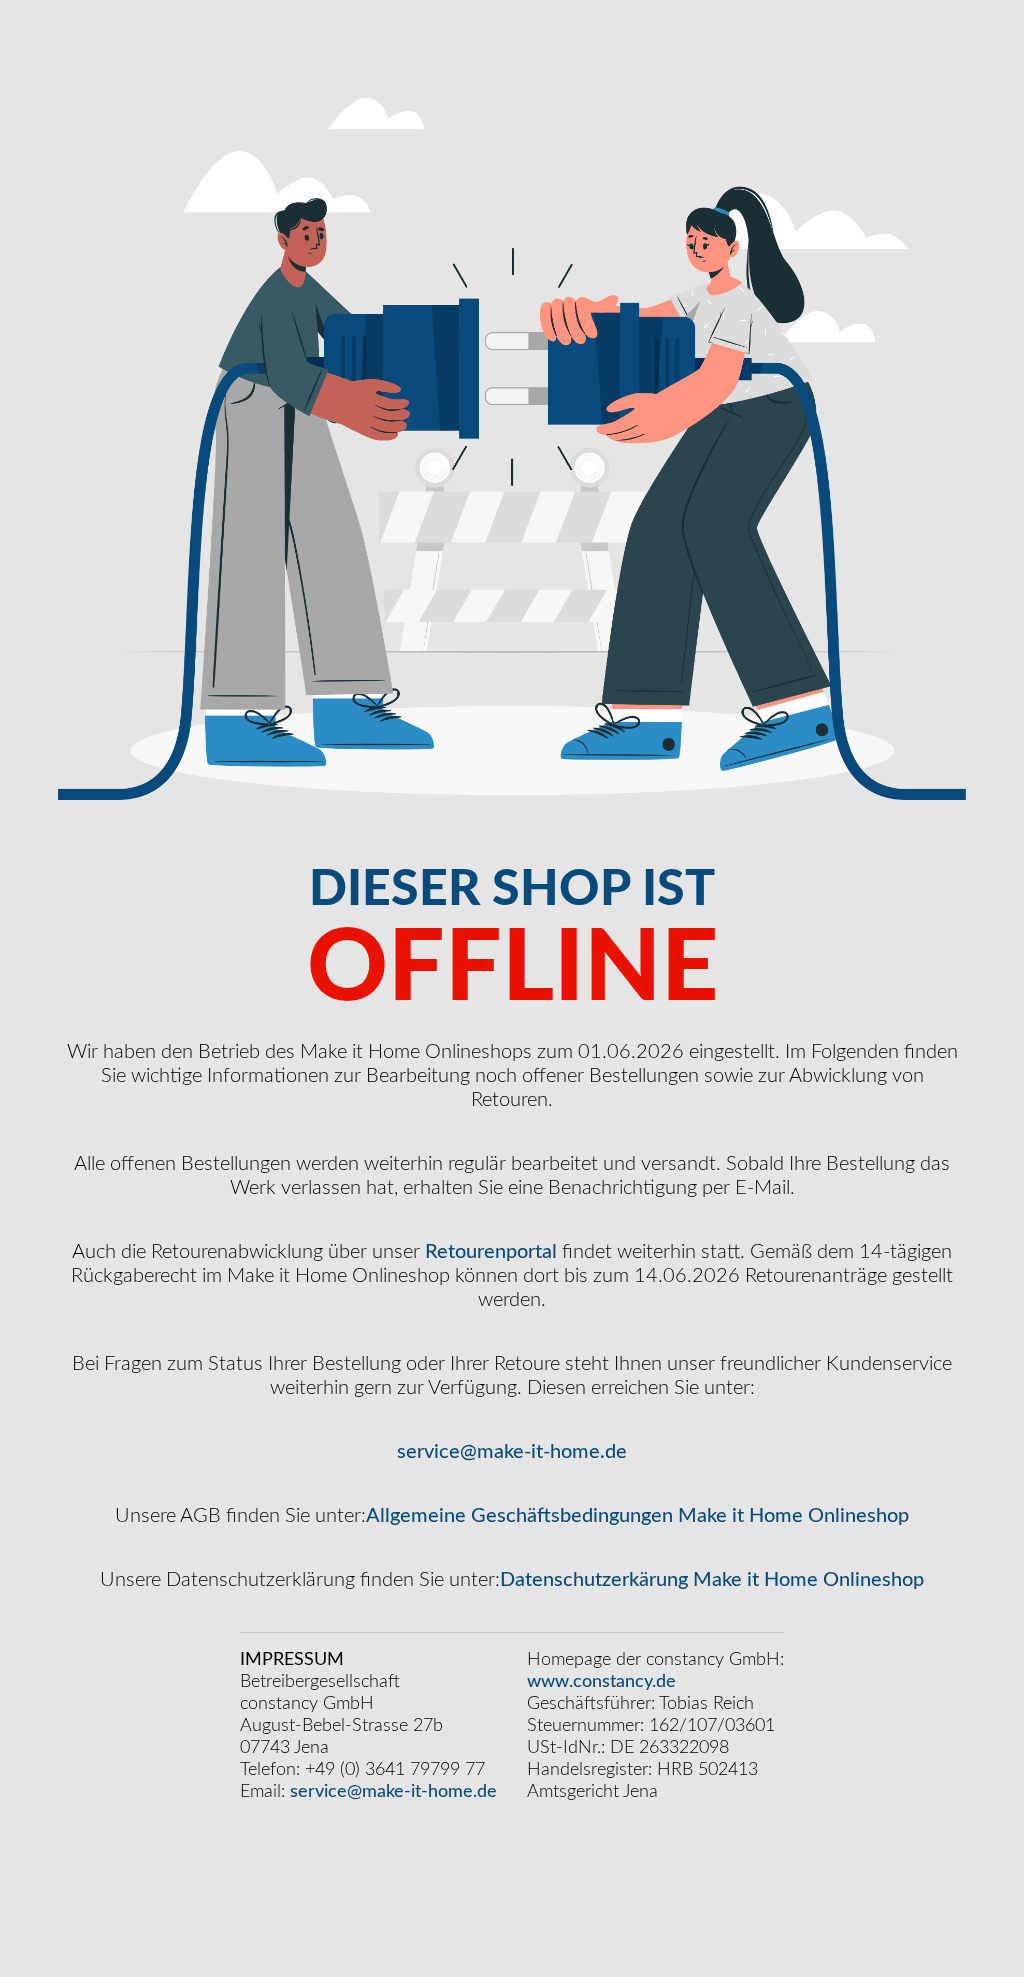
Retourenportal (491, 1252)
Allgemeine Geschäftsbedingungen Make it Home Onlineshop (637, 1516)
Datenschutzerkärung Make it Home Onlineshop (712, 1580)
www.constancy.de (601, 1682)
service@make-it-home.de (512, 1452)
